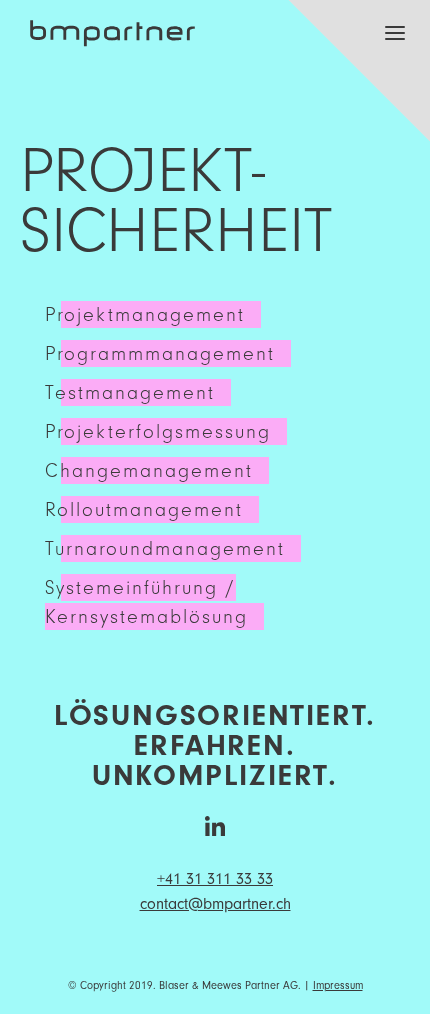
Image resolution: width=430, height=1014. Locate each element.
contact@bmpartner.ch (215, 904)
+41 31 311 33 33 (215, 879)
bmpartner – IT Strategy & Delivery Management (112, 24)
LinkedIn (215, 826)
